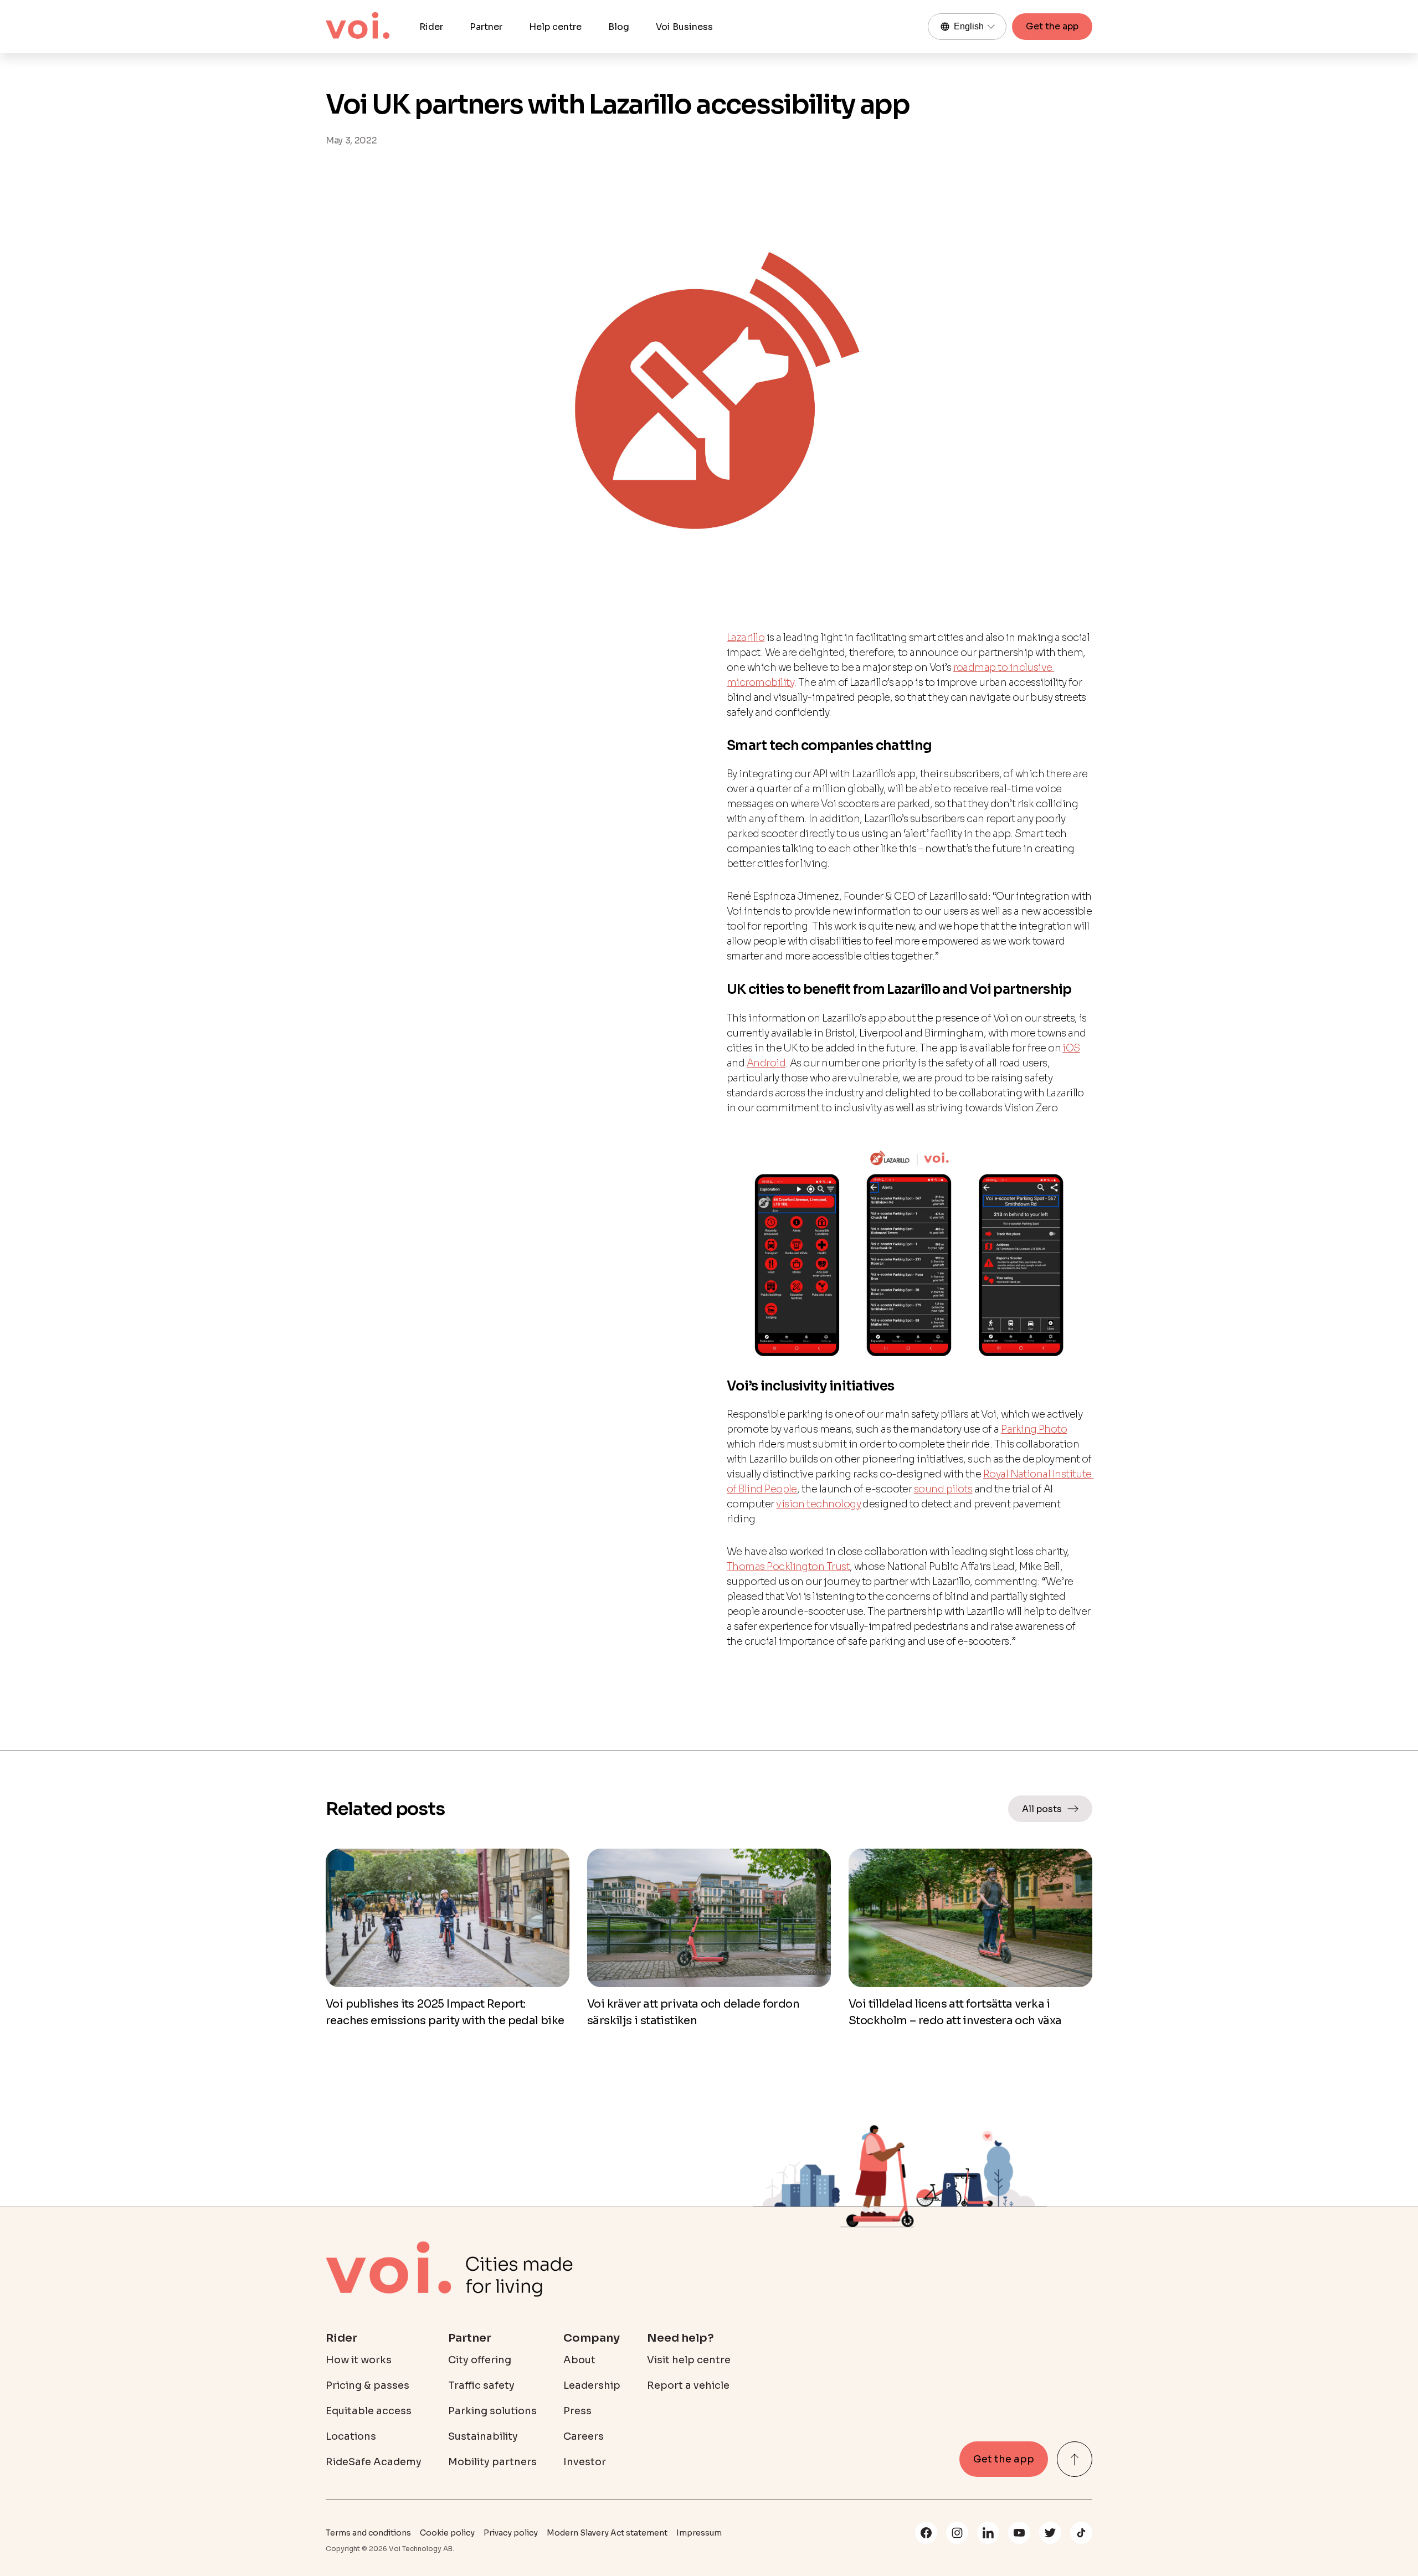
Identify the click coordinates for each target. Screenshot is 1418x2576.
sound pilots (943, 1489)
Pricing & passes (368, 2385)
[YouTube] (1019, 2533)
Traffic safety (481, 2385)
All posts (1042, 1809)
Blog (619, 27)
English (969, 26)
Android (766, 1063)
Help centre (555, 27)
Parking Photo (1034, 1429)
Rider (431, 27)
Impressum (699, 2533)
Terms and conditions (368, 2533)
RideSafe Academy (374, 2462)
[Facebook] (926, 2533)
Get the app (1052, 26)
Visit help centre (689, 2360)
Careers (584, 2436)
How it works (359, 2360)
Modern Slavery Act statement (607, 2533)
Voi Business (684, 27)
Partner (486, 27)
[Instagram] (957, 2533)
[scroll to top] (1075, 2459)
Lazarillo (746, 638)
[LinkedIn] (988, 2533)
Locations (351, 2436)
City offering (480, 2360)
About (579, 2360)
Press (577, 2411)
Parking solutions (492, 2411)
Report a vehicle (688, 2385)
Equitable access (369, 2411)
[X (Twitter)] (1050, 2533)
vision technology (818, 1504)
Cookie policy (447, 2533)
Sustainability (483, 2436)
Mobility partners (492, 2462)
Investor (585, 2462)
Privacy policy (511, 2533)
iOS (1071, 1048)
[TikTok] (1081, 2533)
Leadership (592, 2385)
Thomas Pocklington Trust (788, 1567)
